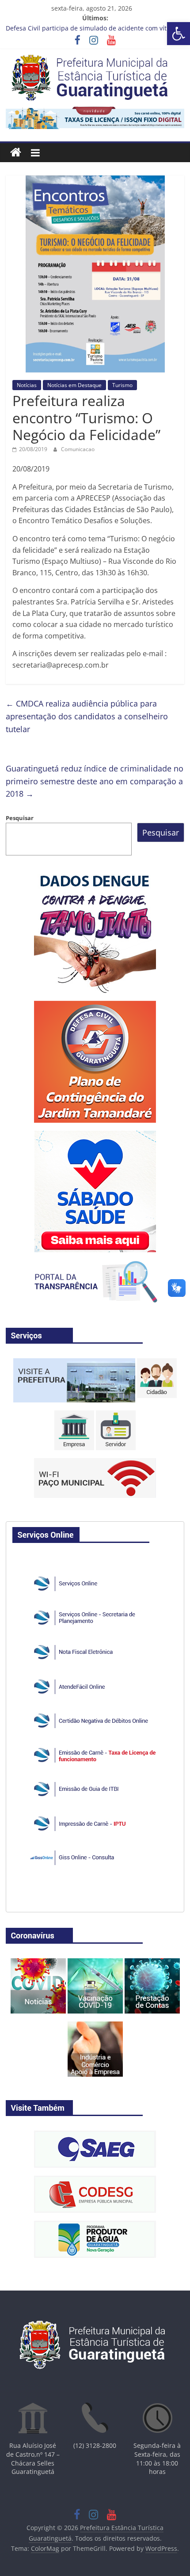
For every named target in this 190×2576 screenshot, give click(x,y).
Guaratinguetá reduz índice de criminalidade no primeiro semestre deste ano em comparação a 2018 (95, 781)
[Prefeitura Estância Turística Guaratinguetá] (16, 153)
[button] (179, 34)
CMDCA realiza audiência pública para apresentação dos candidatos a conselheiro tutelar (87, 716)
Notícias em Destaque (74, 385)
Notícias (27, 385)
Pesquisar (20, 818)
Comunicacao (78, 449)
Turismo (122, 385)
